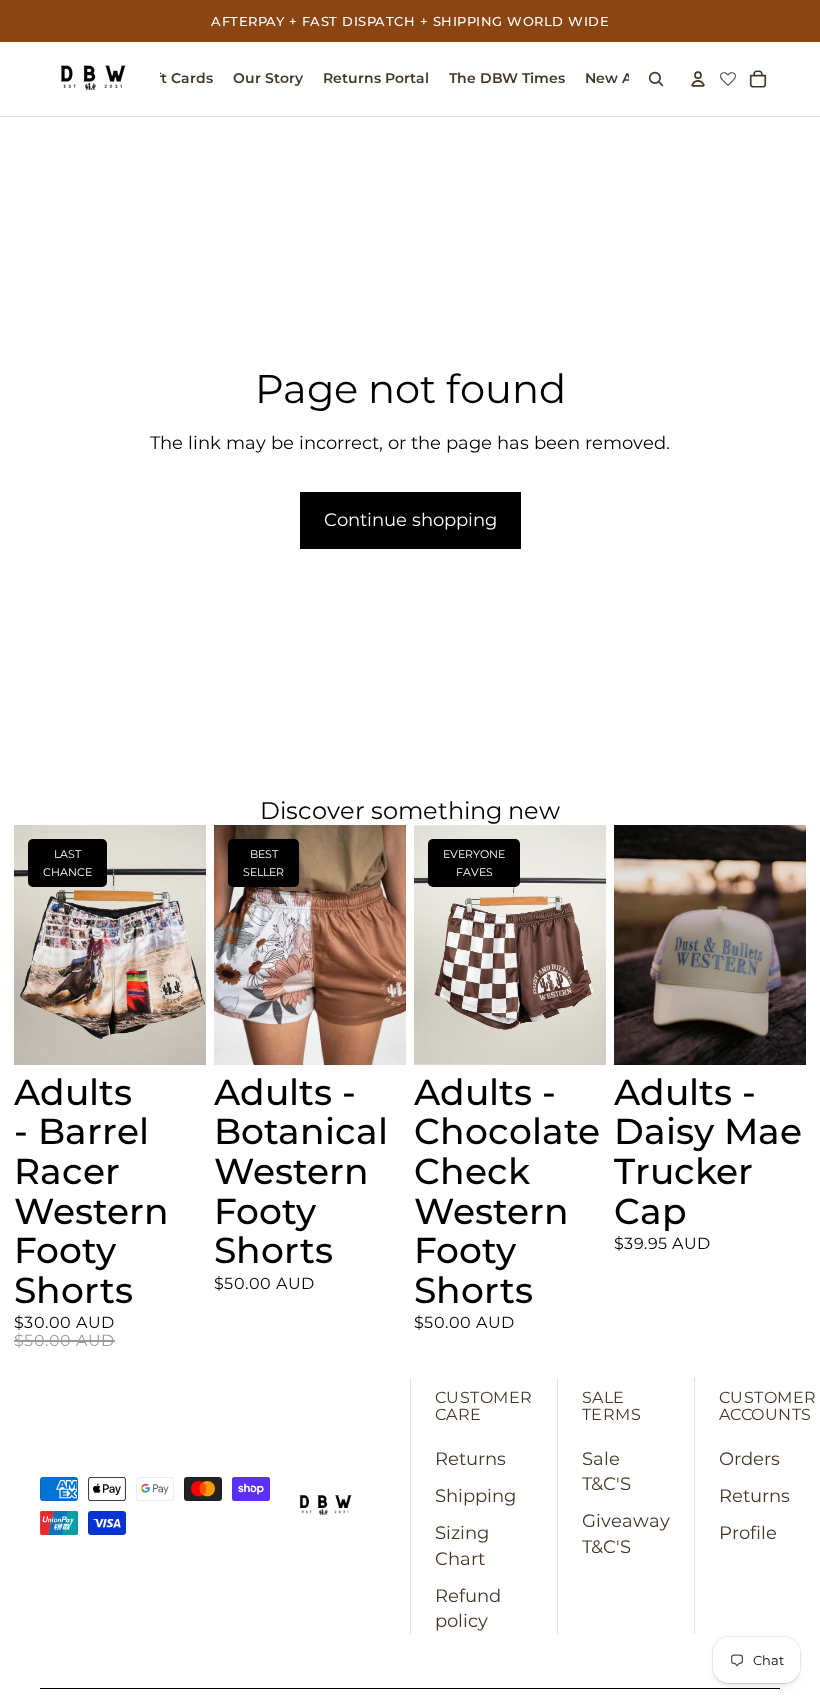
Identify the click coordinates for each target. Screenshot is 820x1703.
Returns (470, 1459)
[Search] (656, 79)
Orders (749, 1459)
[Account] (698, 79)
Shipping (475, 1496)
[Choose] (175, 1034)
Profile (748, 1533)
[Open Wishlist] (728, 79)
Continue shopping (410, 520)
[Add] (775, 1034)
